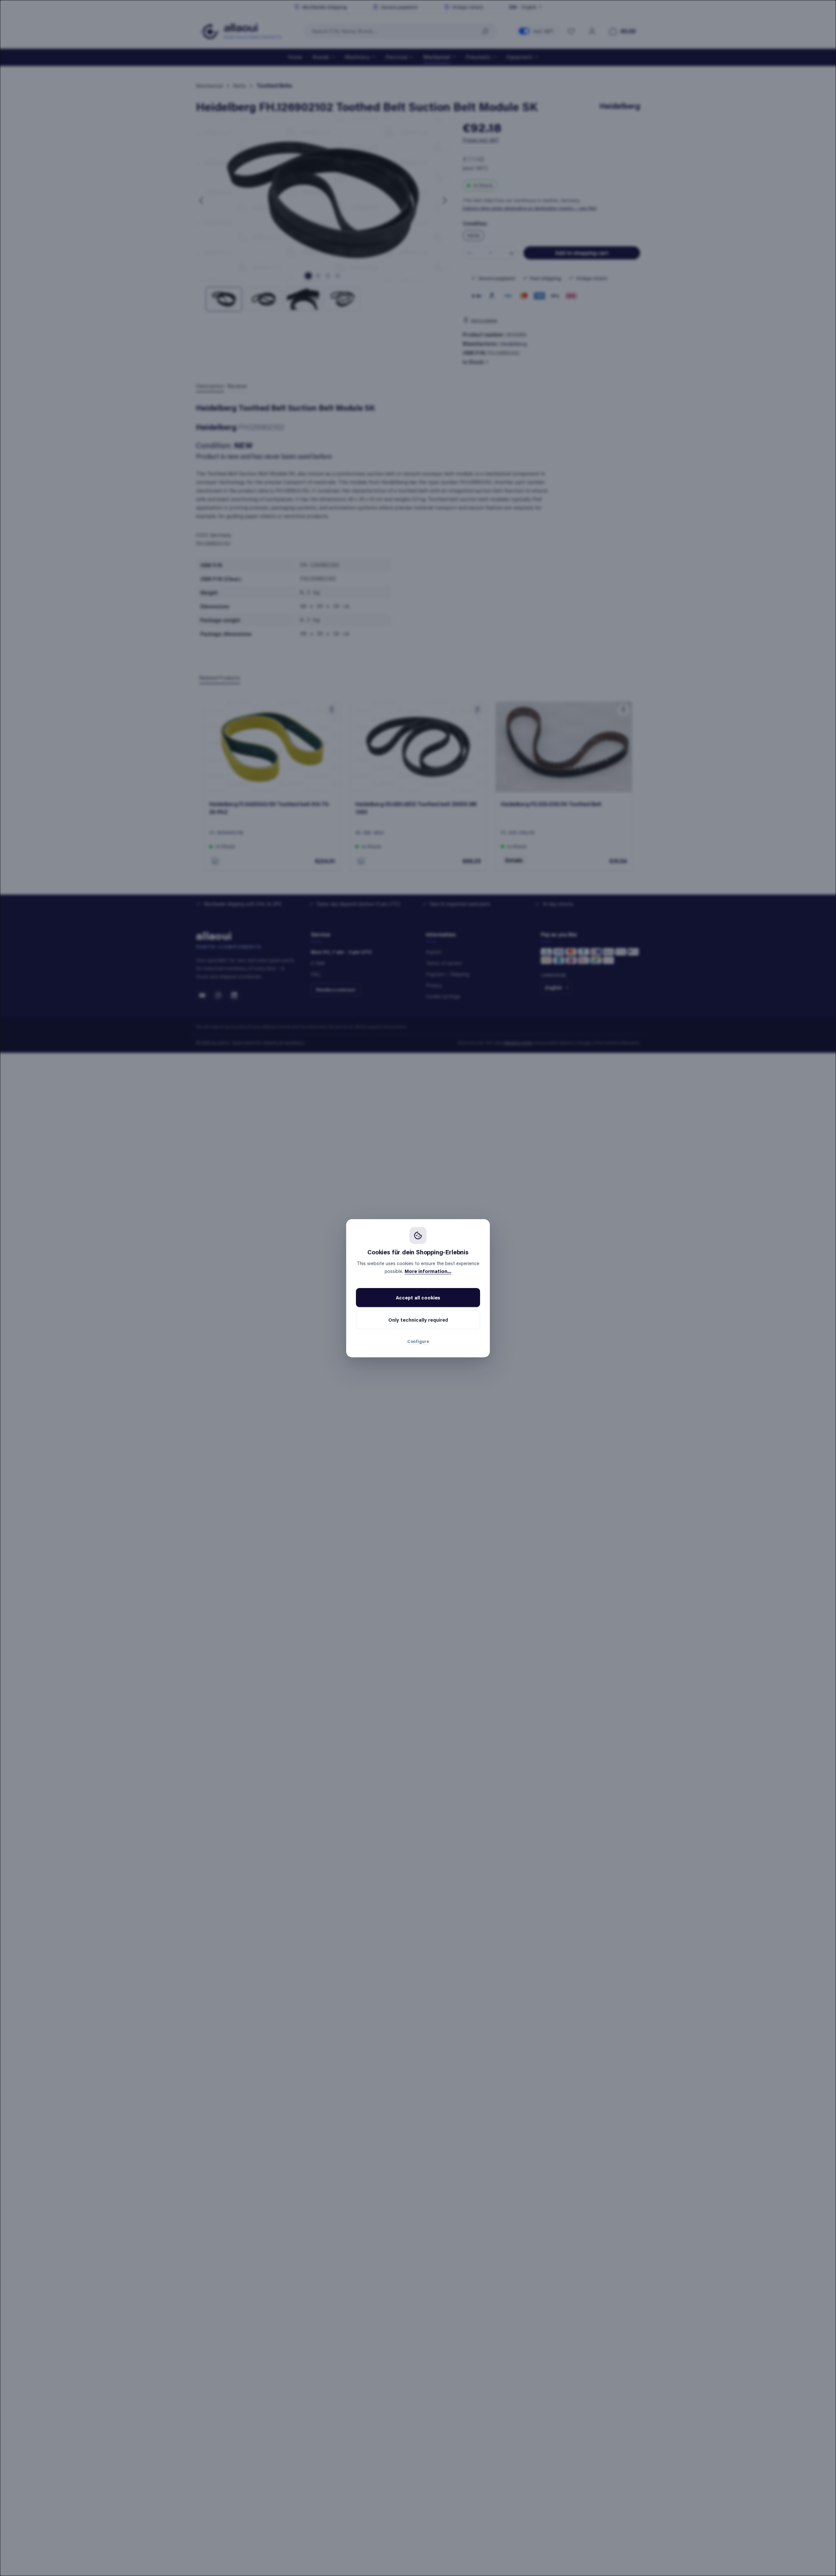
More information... (428, 1271)
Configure (418, 1341)
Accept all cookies (418, 1297)
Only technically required (418, 1320)
